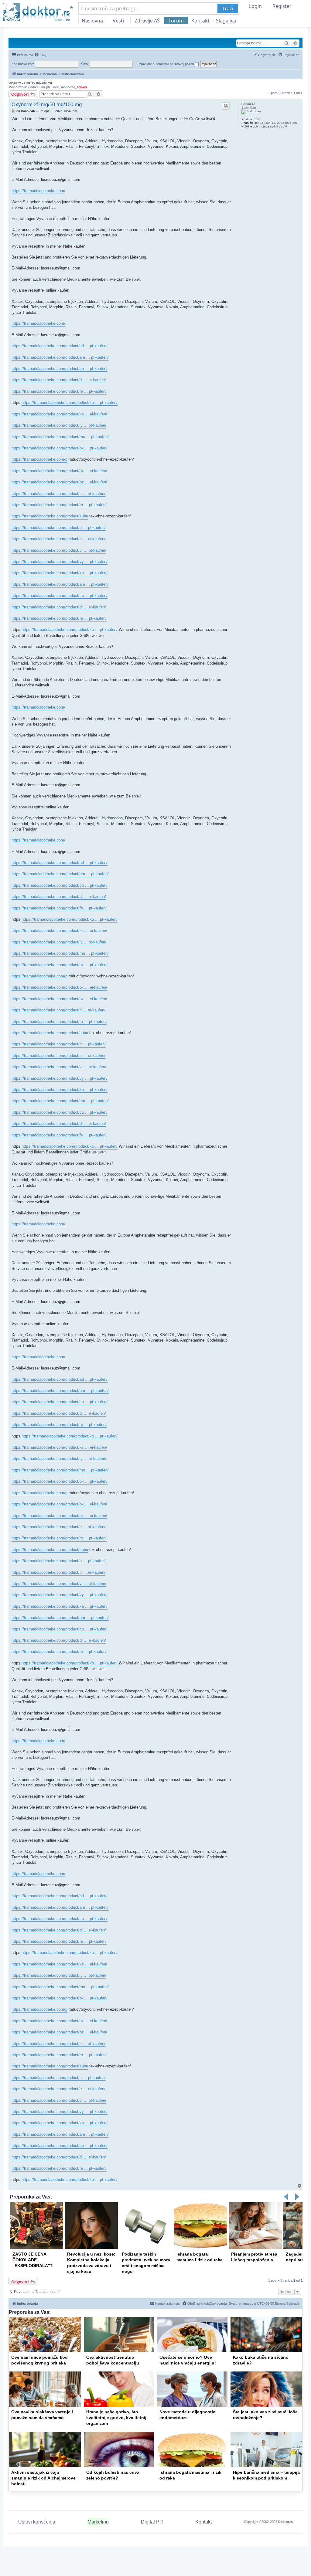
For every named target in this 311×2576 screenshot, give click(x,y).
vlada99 (34, 87)
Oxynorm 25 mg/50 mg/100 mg (30, 83)
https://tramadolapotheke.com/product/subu (50, 516)
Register (282, 6)
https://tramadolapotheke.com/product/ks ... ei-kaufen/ (59, 414)
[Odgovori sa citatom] (226, 106)
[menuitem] (40, 55)
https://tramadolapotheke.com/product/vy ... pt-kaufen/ (60, 562)
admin (82, 87)
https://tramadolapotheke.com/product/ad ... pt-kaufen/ (60, 346)
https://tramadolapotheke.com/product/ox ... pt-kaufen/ (60, 448)
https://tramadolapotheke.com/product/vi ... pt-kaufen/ (59, 550)
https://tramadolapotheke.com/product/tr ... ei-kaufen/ (58, 539)
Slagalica (226, 21)
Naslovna (92, 21)
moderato (68, 87)
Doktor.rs (285, 2522)
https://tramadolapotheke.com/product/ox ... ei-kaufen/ (59, 471)
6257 (257, 119)
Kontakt (200, 21)
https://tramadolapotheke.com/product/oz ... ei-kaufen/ (59, 482)
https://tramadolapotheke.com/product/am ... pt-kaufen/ (60, 357)
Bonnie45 (248, 104)
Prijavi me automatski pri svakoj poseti (166, 64)
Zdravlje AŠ (147, 21)
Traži (228, 8)
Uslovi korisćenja (37, 2522)
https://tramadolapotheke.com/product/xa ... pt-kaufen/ (60, 573)
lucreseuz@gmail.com (61, 179)
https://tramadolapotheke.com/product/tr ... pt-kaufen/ (59, 528)
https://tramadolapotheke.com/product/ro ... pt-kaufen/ (59, 505)
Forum (176, 21)
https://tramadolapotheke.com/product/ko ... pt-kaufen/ (70, 403)
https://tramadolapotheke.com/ (38, 191)
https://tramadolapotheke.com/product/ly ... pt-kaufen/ (59, 425)
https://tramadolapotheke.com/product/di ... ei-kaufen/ (59, 380)
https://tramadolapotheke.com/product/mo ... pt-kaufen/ (60, 437)
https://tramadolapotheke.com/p (39, 459)
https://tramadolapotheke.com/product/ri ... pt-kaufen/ (58, 494)
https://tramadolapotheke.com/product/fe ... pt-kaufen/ (59, 391)
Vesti (118, 21)
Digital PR (152, 2522)
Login (255, 6)
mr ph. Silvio (50, 87)
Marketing (98, 2522)
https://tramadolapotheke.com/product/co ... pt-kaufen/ (60, 369)
